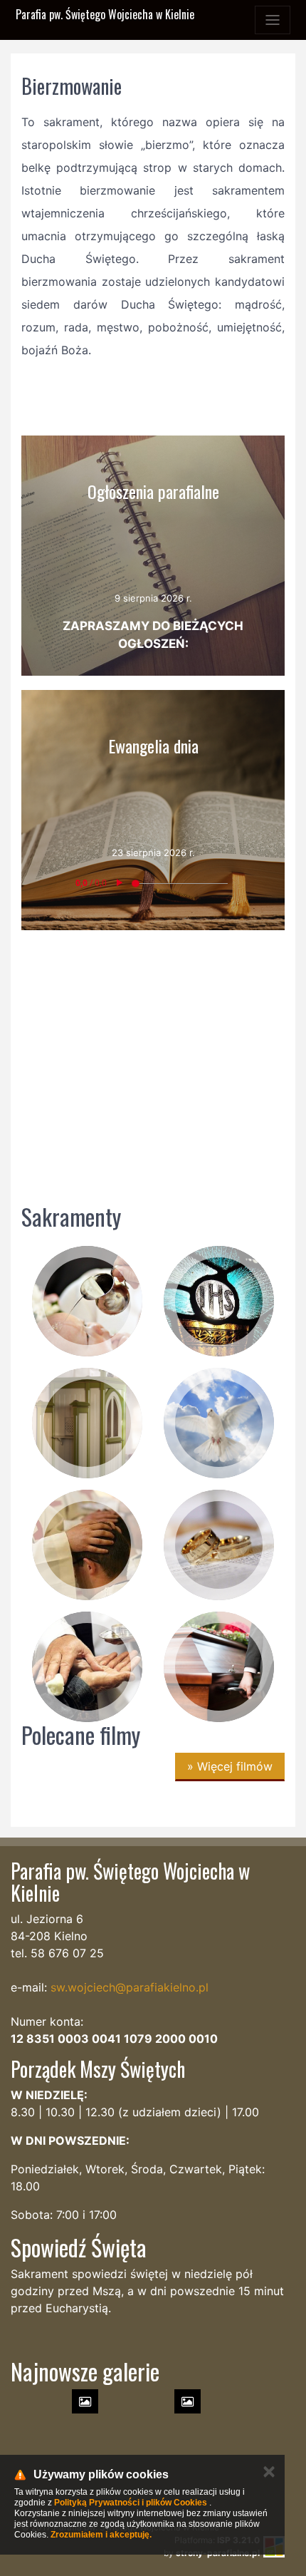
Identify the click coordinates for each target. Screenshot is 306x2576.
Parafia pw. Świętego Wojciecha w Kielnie (105, 14)
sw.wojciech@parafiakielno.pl (130, 1987)
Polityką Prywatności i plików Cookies (131, 2503)
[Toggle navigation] (273, 20)
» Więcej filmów (230, 1766)
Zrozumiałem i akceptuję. (101, 2535)
